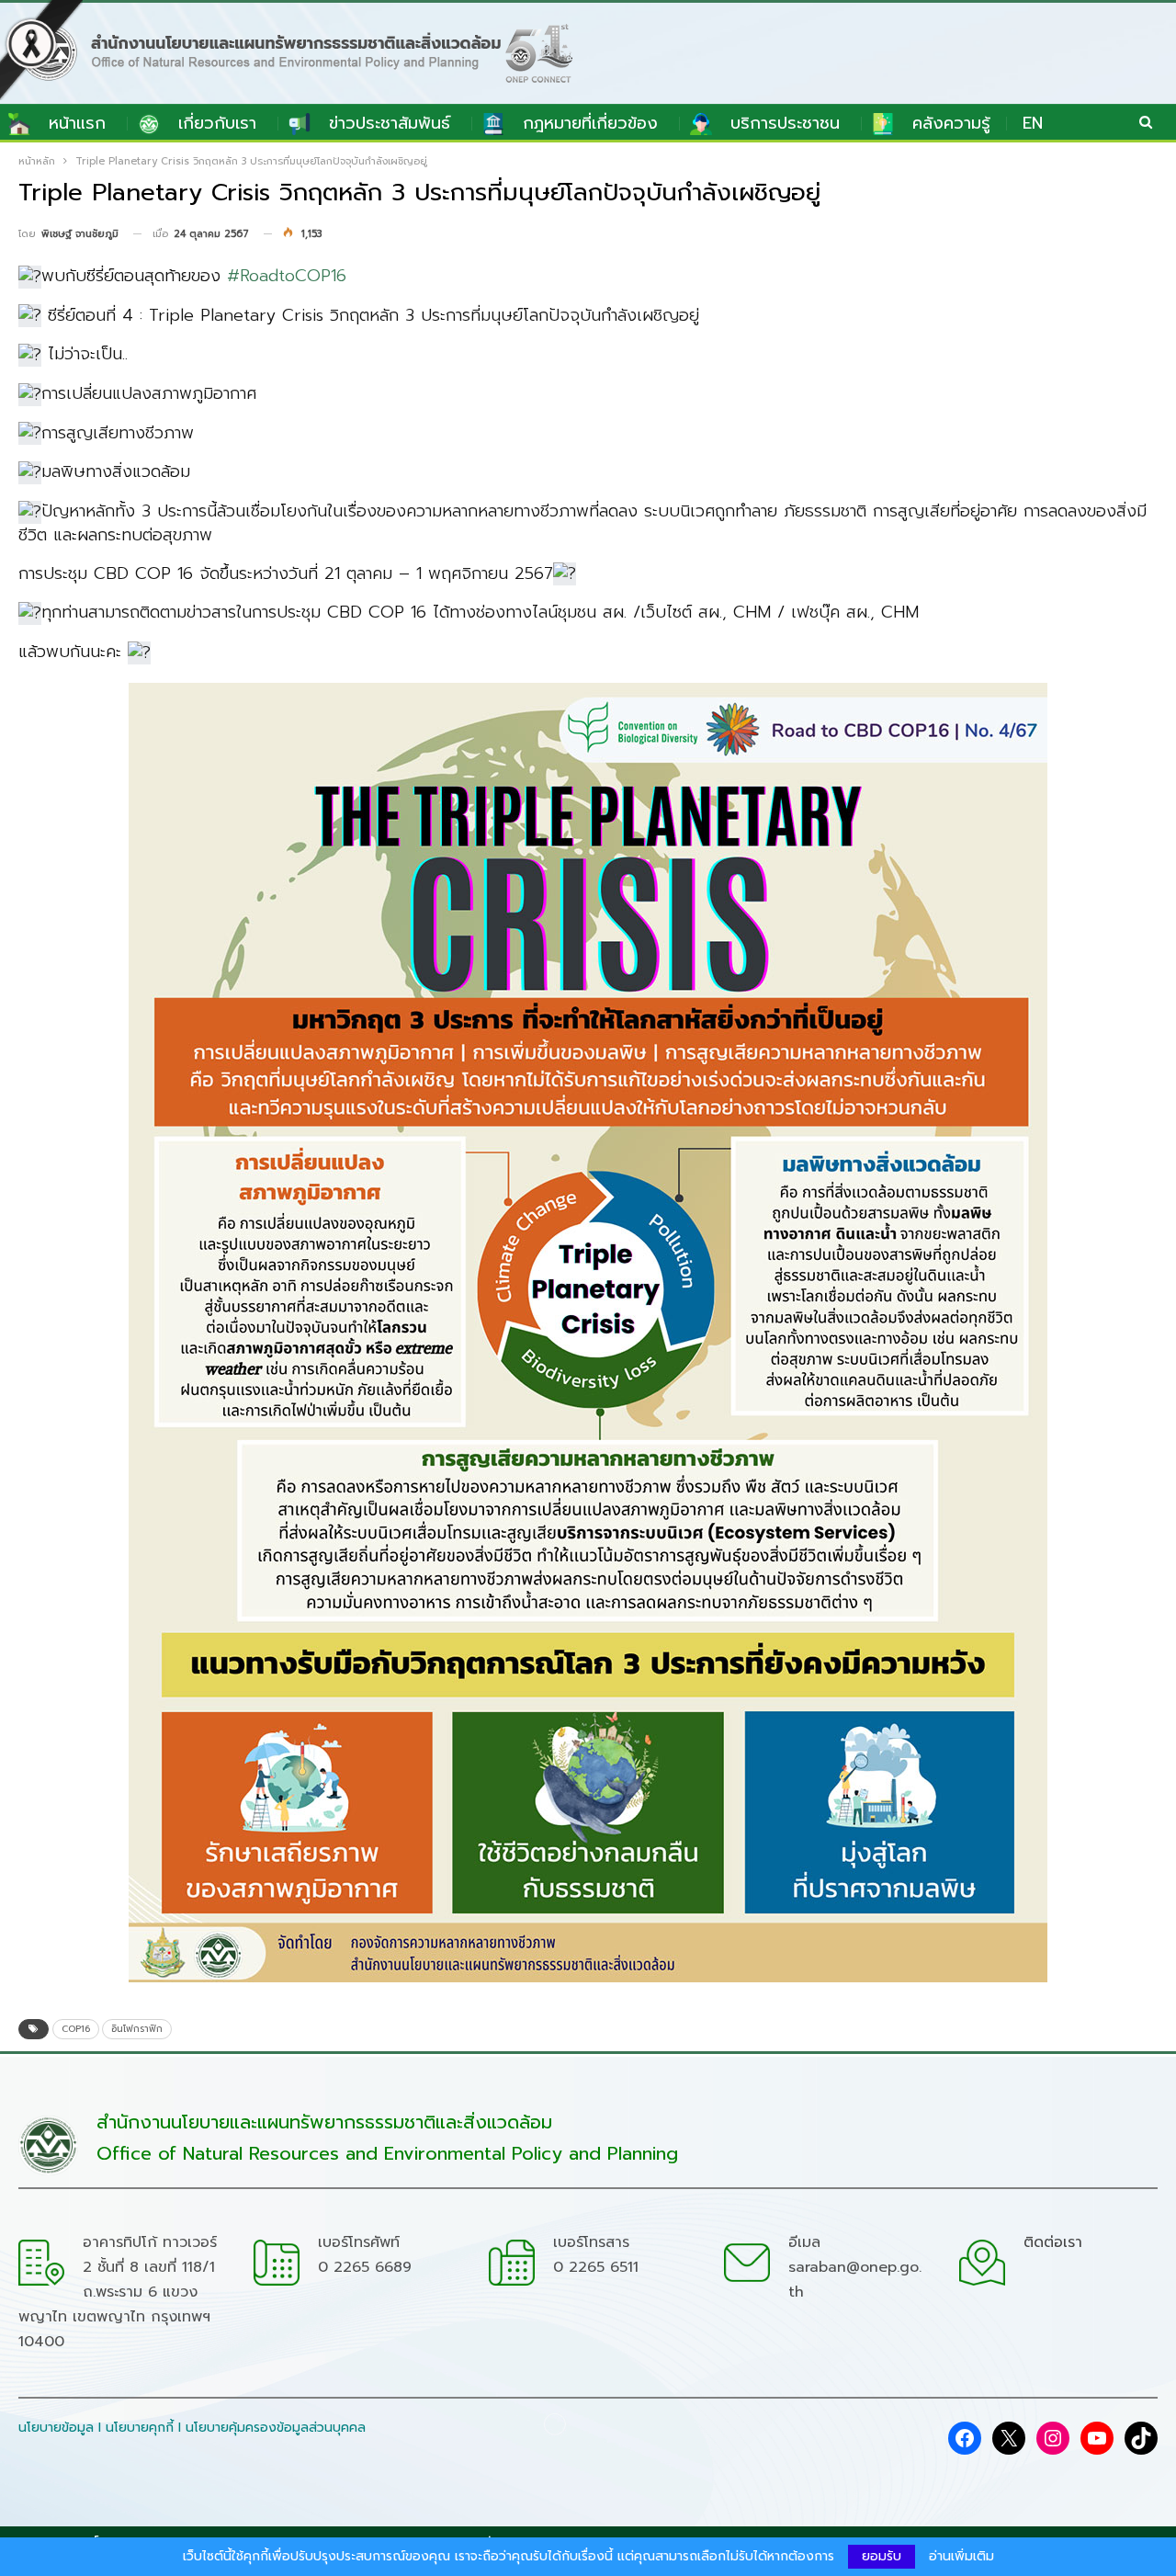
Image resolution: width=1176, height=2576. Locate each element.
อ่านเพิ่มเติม (961, 2557)
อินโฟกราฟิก (137, 2029)
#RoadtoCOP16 (287, 276)
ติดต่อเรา (1053, 2242)
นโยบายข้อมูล (56, 2428)
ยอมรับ (882, 2556)
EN (1033, 123)
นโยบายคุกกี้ (140, 2428)
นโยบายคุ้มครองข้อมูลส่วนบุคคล (276, 2428)
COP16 (76, 2029)
